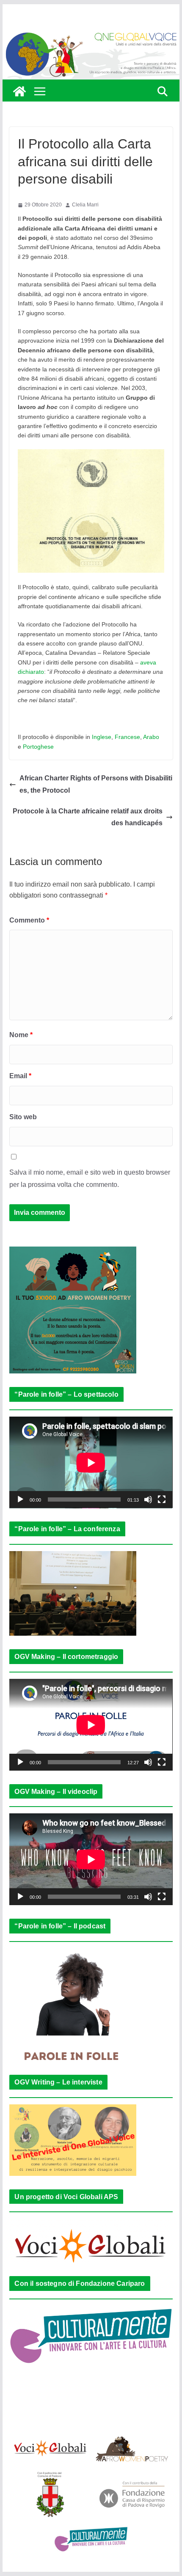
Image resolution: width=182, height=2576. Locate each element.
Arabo (151, 737)
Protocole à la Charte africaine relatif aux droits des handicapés (88, 817)
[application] (91, 1462)
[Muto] (148, 1499)
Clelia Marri (85, 205)
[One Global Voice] (19, 91)
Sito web (23, 1117)
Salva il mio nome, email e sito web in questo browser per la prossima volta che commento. (90, 1178)
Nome (21, 1035)
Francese (127, 737)
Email (20, 1076)
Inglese (102, 737)
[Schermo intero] (162, 1499)
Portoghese (38, 747)
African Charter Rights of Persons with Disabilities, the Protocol (96, 784)
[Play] (20, 1499)
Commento (29, 920)
